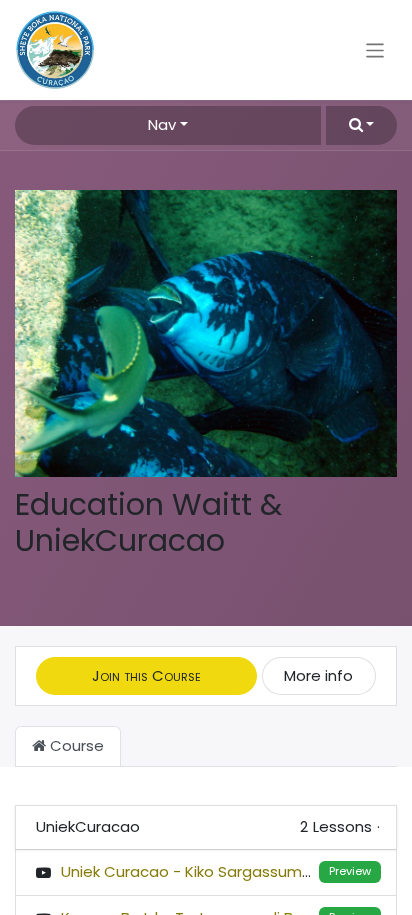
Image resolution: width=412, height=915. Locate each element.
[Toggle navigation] (375, 49)
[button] (361, 125)
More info (318, 675)
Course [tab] (75, 745)
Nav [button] (162, 124)
